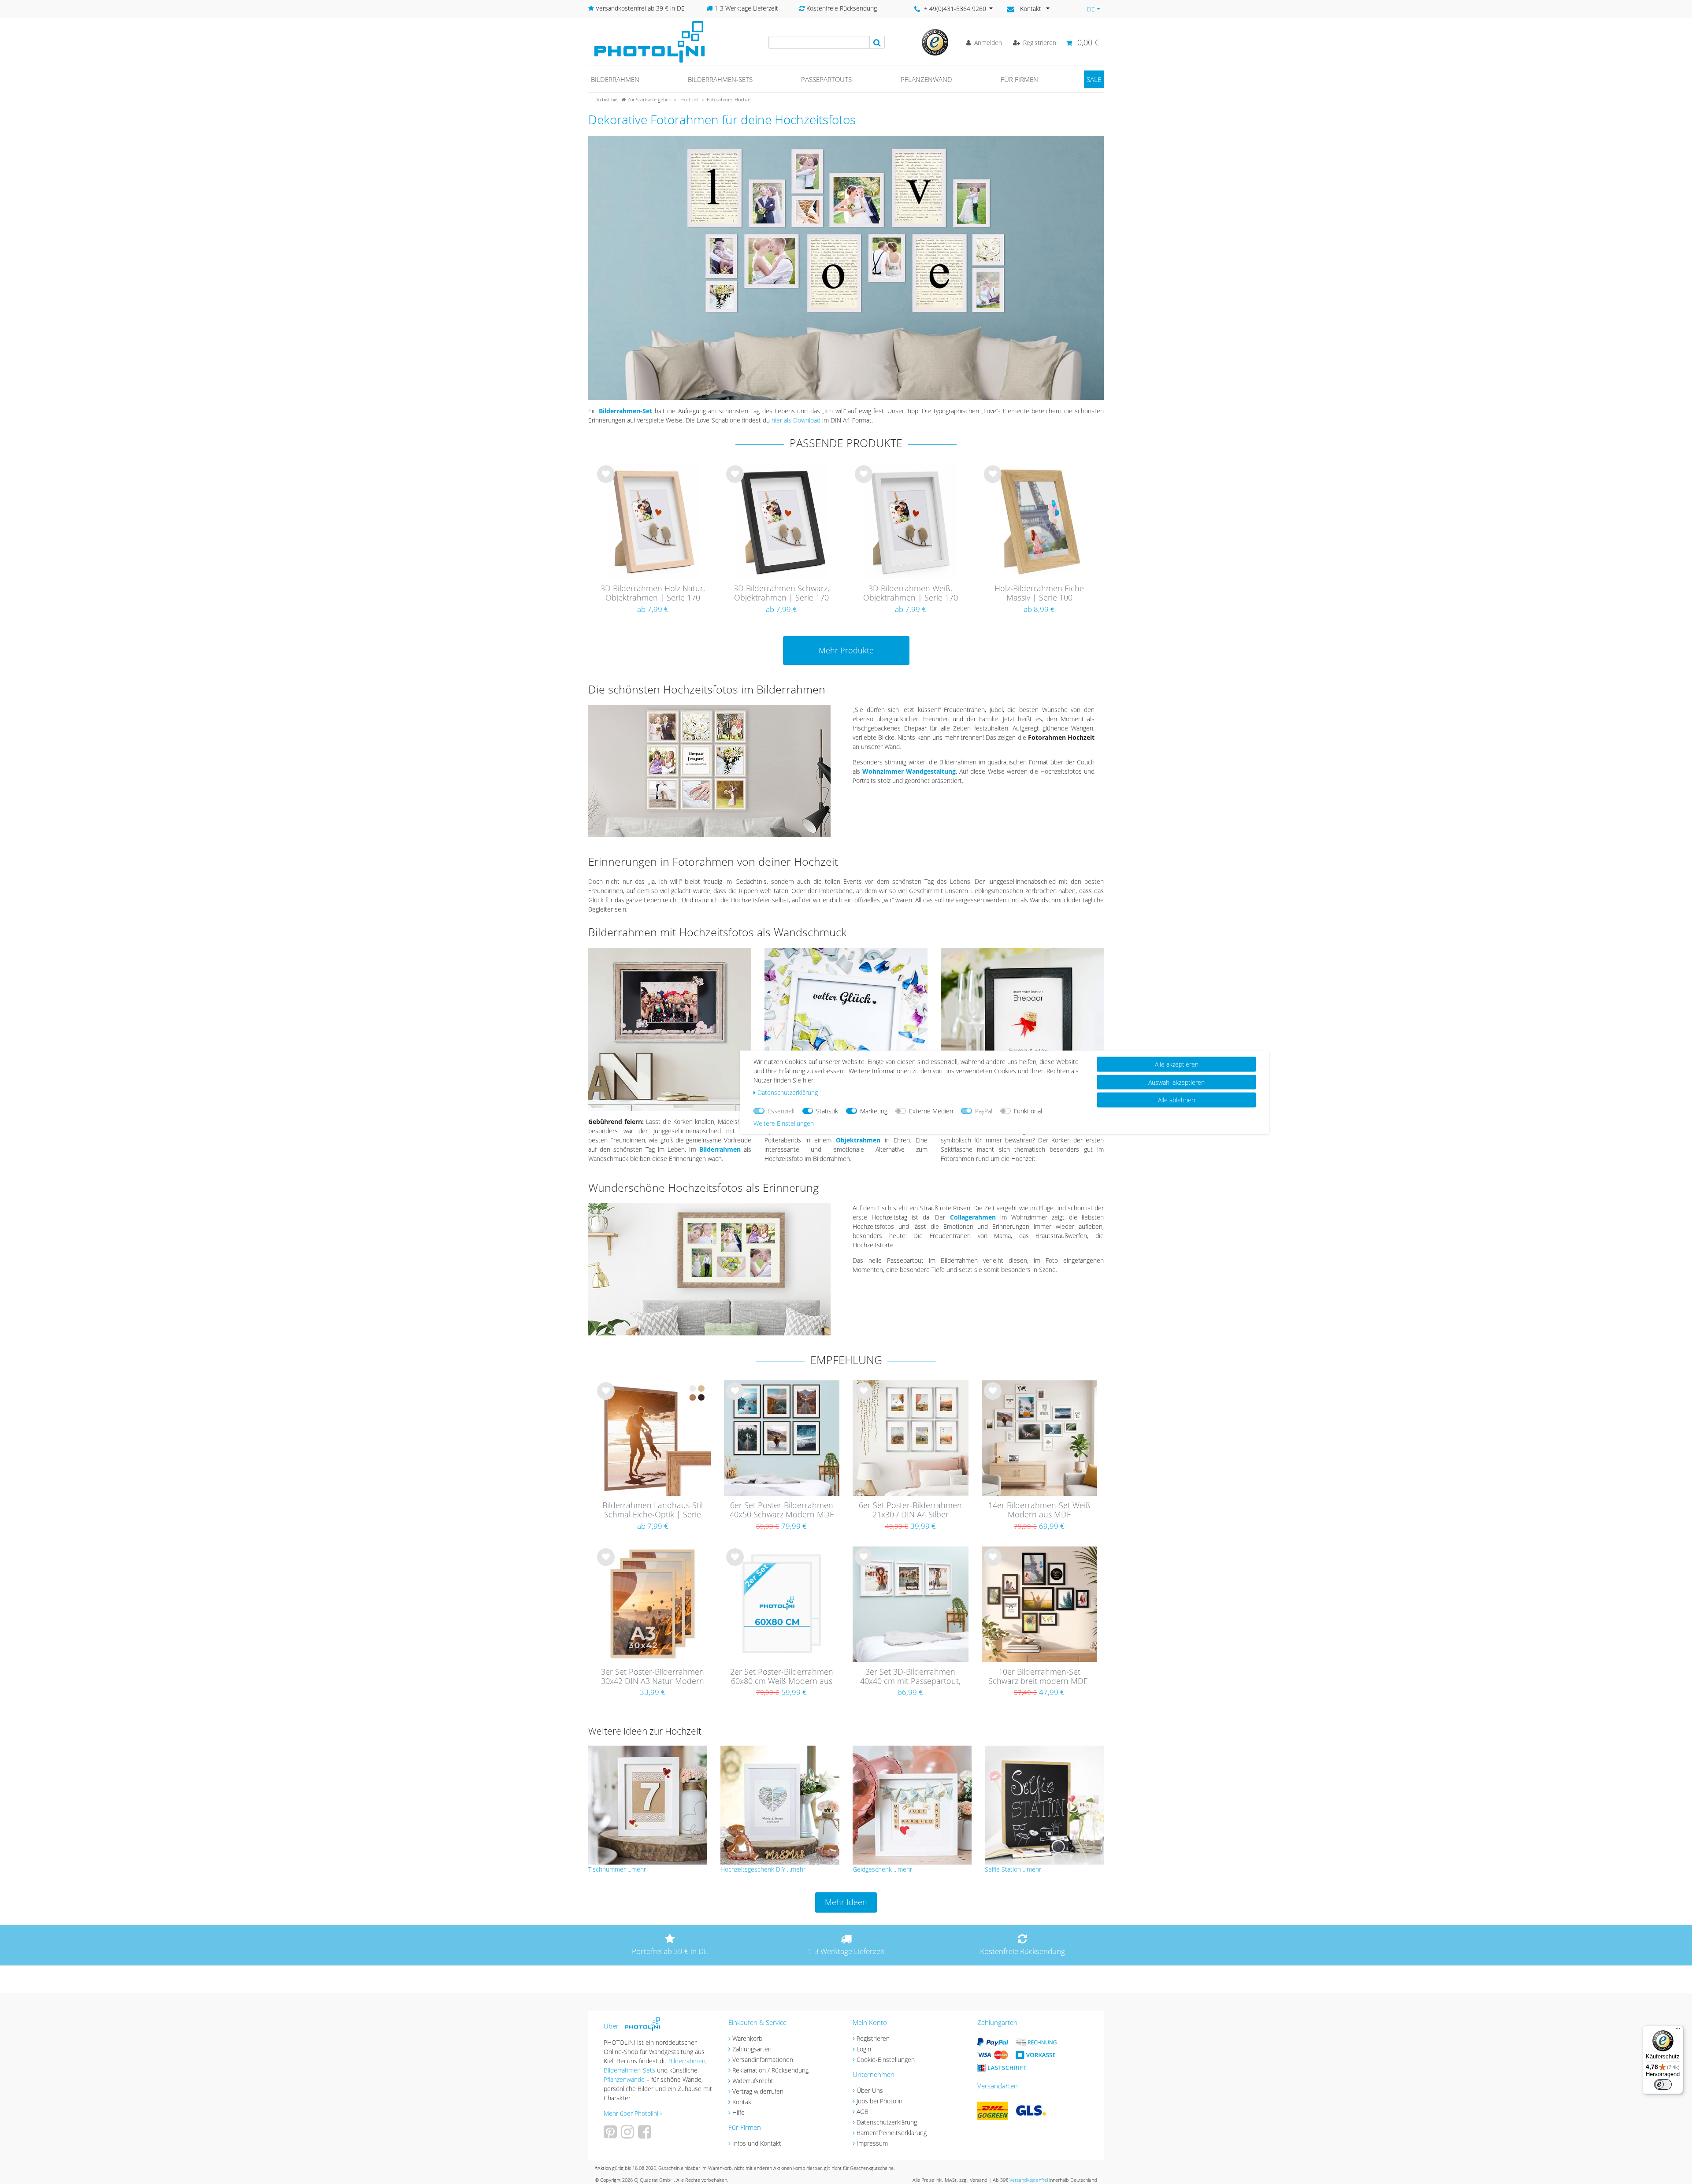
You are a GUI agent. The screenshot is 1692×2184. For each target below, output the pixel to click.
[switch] (1663, 2084)
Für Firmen (1019, 79)
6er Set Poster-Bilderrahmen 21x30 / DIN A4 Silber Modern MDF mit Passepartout (910, 1510)
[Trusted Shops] (935, 42)
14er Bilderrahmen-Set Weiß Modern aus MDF (1039, 1510)
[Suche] (877, 42)
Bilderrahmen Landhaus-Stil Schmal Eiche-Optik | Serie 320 (653, 1510)
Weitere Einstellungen (784, 1123)
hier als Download (796, 420)
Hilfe (738, 2112)
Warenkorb (747, 2038)
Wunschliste (606, 481)
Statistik (827, 1111)
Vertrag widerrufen (758, 2091)
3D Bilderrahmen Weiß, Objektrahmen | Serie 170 (911, 593)
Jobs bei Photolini (880, 2101)
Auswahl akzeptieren (1176, 1082)
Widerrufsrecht (753, 2081)
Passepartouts (826, 79)
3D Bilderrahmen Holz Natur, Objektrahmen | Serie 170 (653, 593)
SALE (1094, 79)
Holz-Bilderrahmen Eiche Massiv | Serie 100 (1039, 593)
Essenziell (781, 1111)
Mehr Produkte (846, 650)
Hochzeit (689, 99)
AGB (863, 2112)
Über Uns (870, 2090)
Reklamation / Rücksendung (770, 2070)
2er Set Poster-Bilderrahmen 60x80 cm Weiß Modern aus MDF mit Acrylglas (782, 1677)
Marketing (874, 1111)
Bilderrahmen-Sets (720, 79)
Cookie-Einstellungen (886, 2060)
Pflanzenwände (625, 2079)
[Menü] (1678, 2031)
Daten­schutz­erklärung (788, 1092)
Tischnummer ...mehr (617, 1869)
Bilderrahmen (615, 79)
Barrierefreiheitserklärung (892, 2133)
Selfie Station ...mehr (1013, 1869)
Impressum (872, 2143)
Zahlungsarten (752, 2049)
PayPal (984, 1111)
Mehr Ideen (846, 1902)
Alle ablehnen (1176, 1099)
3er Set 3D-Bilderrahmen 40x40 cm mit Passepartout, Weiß (910, 1677)
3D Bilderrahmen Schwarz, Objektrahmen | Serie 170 (781, 593)
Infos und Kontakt (757, 2143)
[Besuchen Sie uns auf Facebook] (646, 2135)
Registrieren (873, 2038)
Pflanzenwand (926, 79)
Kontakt (743, 2102)
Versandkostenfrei (1029, 2180)
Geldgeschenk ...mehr (882, 1869)
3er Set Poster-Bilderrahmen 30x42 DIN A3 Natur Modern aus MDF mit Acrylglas (653, 1677)
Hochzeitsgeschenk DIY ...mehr (763, 1869)
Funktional (1028, 1111)
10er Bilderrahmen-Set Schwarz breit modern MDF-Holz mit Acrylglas (1039, 1677)
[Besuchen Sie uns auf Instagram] (629, 2135)
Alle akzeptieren (1177, 1064)
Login (864, 2049)
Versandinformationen (763, 2060)
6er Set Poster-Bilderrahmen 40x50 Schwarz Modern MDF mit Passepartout (782, 1510)
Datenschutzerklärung (887, 2122)
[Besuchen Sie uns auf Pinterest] (611, 2135)
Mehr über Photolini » (633, 2113)
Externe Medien (931, 1111)
